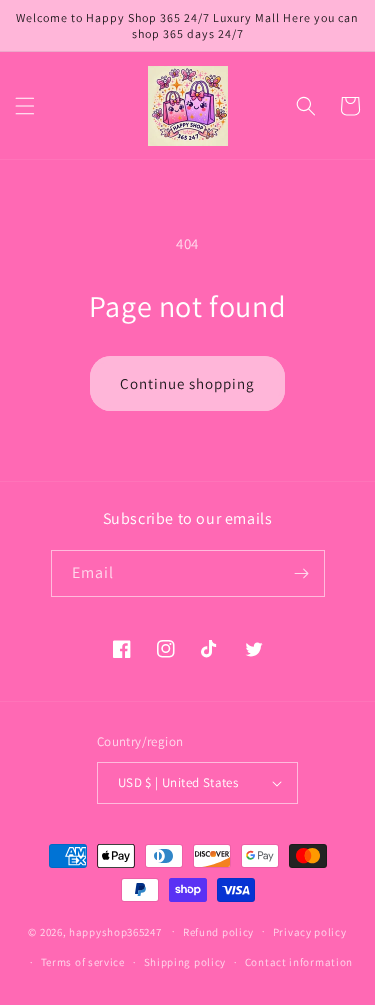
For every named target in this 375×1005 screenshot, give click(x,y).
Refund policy (218, 932)
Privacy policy (310, 932)
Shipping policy (185, 962)
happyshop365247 (115, 931)
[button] (25, 106)
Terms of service (83, 962)
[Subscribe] (302, 573)
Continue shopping (187, 383)
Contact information (299, 962)
